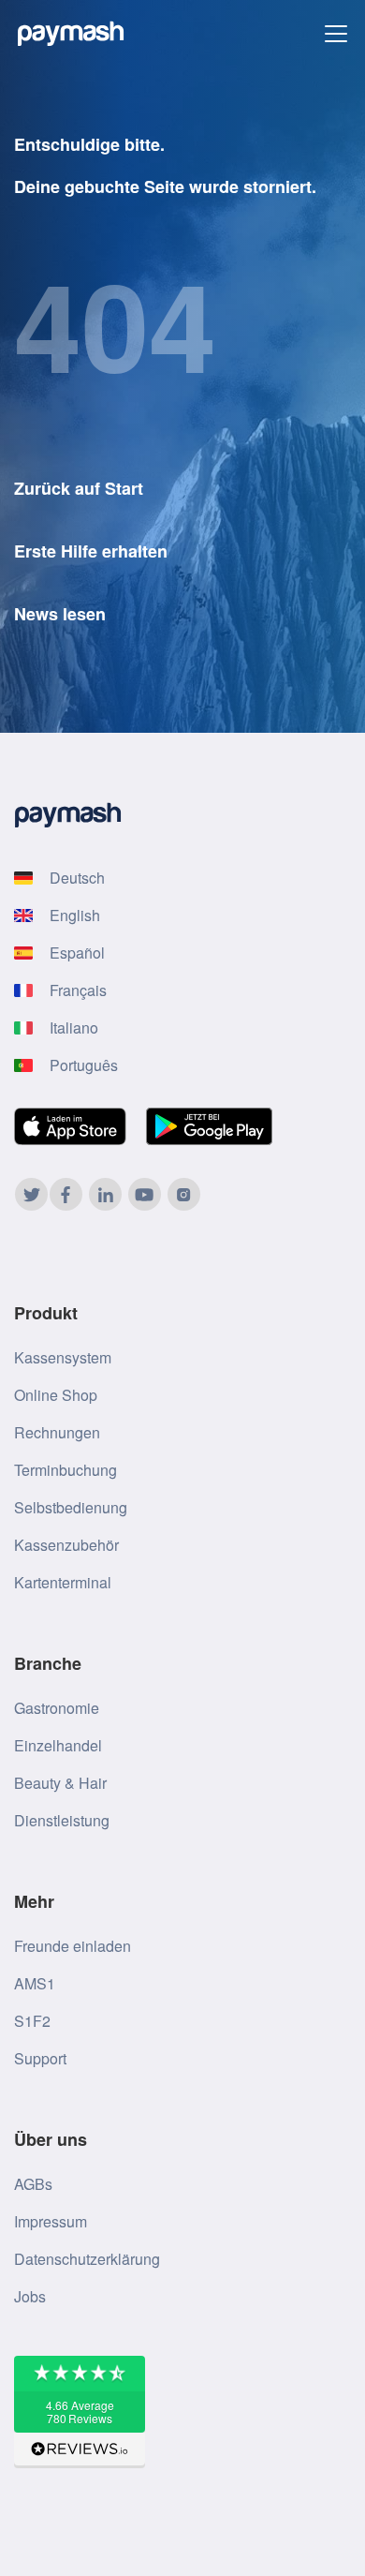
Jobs (30, 2296)
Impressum (51, 2221)
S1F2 (32, 2021)
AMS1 (35, 1983)
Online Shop (56, 1395)
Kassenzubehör (66, 1545)
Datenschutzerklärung (87, 2259)
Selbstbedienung (71, 1507)
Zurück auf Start (79, 488)
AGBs (33, 2184)
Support (40, 2058)
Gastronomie (57, 1708)
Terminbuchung (66, 1470)
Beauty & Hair (60, 1783)
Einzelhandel (58, 1745)
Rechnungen (57, 1432)
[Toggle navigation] (336, 34)
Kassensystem (63, 1357)
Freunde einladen (73, 1946)
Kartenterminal (63, 1582)
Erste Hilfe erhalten (91, 551)
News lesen (60, 614)
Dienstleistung (62, 1820)
